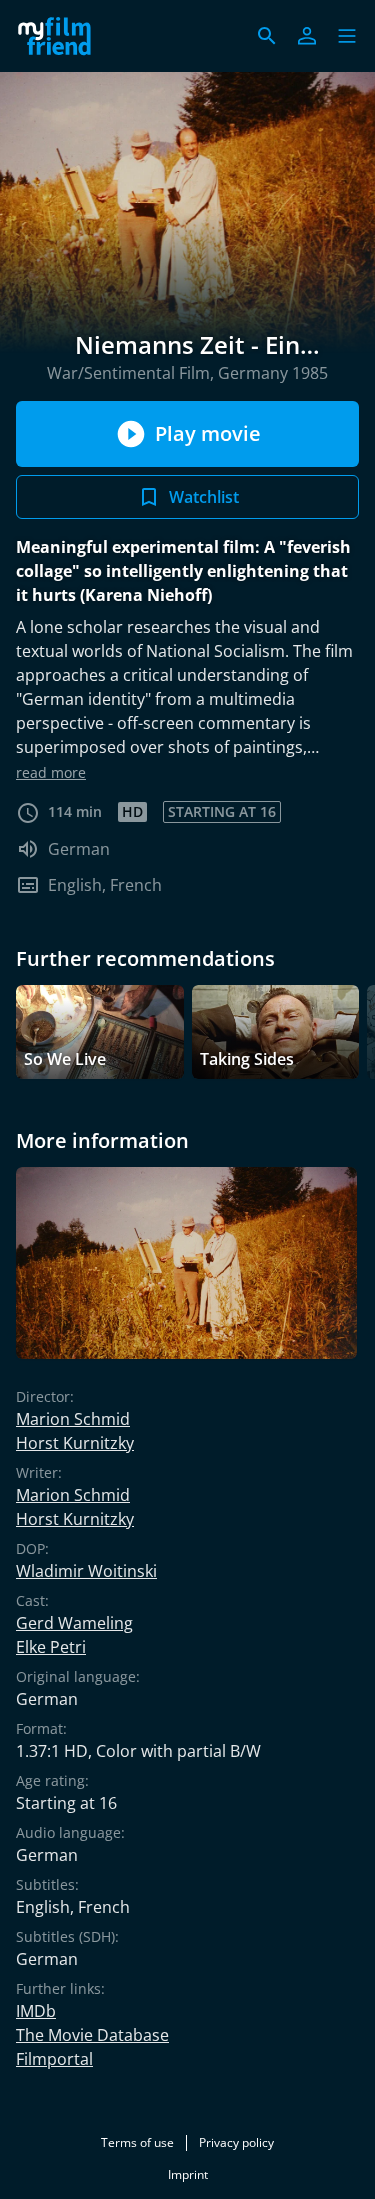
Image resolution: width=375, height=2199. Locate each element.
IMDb (36, 2011)
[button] (347, 36)
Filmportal (54, 2059)
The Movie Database (92, 2035)
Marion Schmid (73, 1419)
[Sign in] (307, 36)
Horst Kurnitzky (75, 1443)
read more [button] (51, 772)
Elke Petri (51, 1647)
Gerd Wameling (74, 1623)
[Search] (267, 36)
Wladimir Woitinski (86, 1571)
